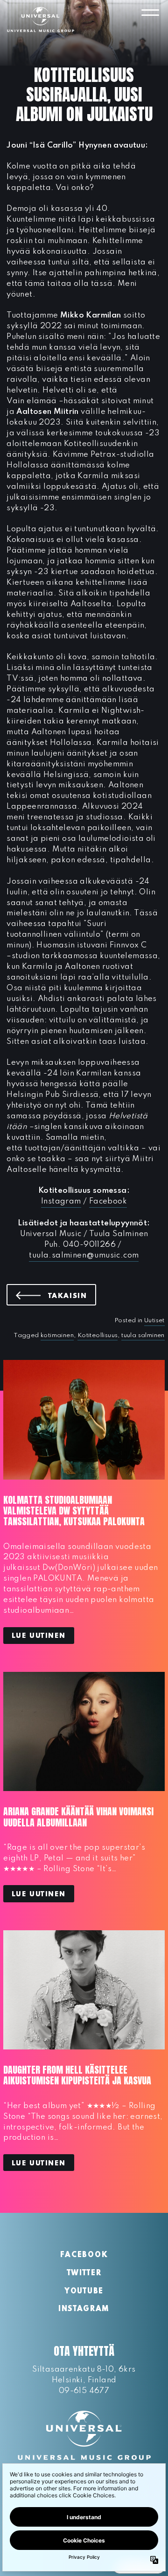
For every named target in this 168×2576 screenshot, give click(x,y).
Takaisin (72, 1296)
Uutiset (154, 1321)
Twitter (84, 2273)
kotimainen (57, 1335)
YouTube (84, 2292)
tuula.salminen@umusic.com (84, 1255)
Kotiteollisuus (98, 1335)
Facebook (108, 1201)
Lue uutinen (39, 1636)
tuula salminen (143, 1335)
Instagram (61, 1201)
